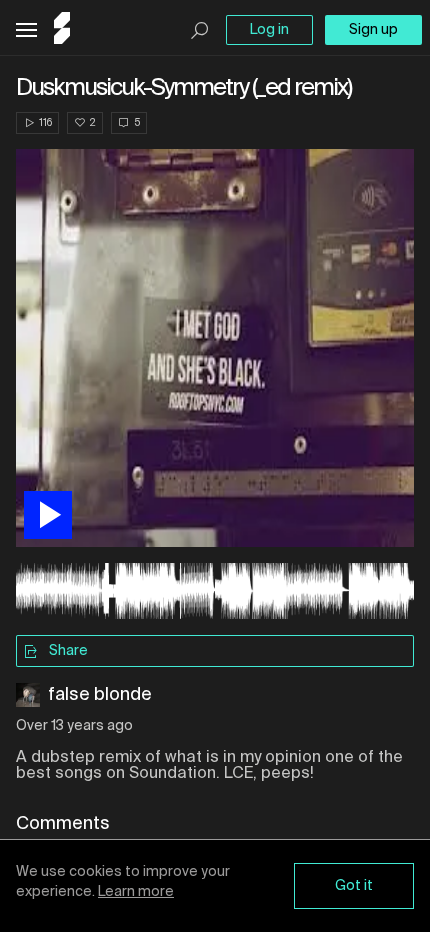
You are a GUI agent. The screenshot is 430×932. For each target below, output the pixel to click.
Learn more (136, 892)
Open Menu (26, 30)
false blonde (100, 695)
